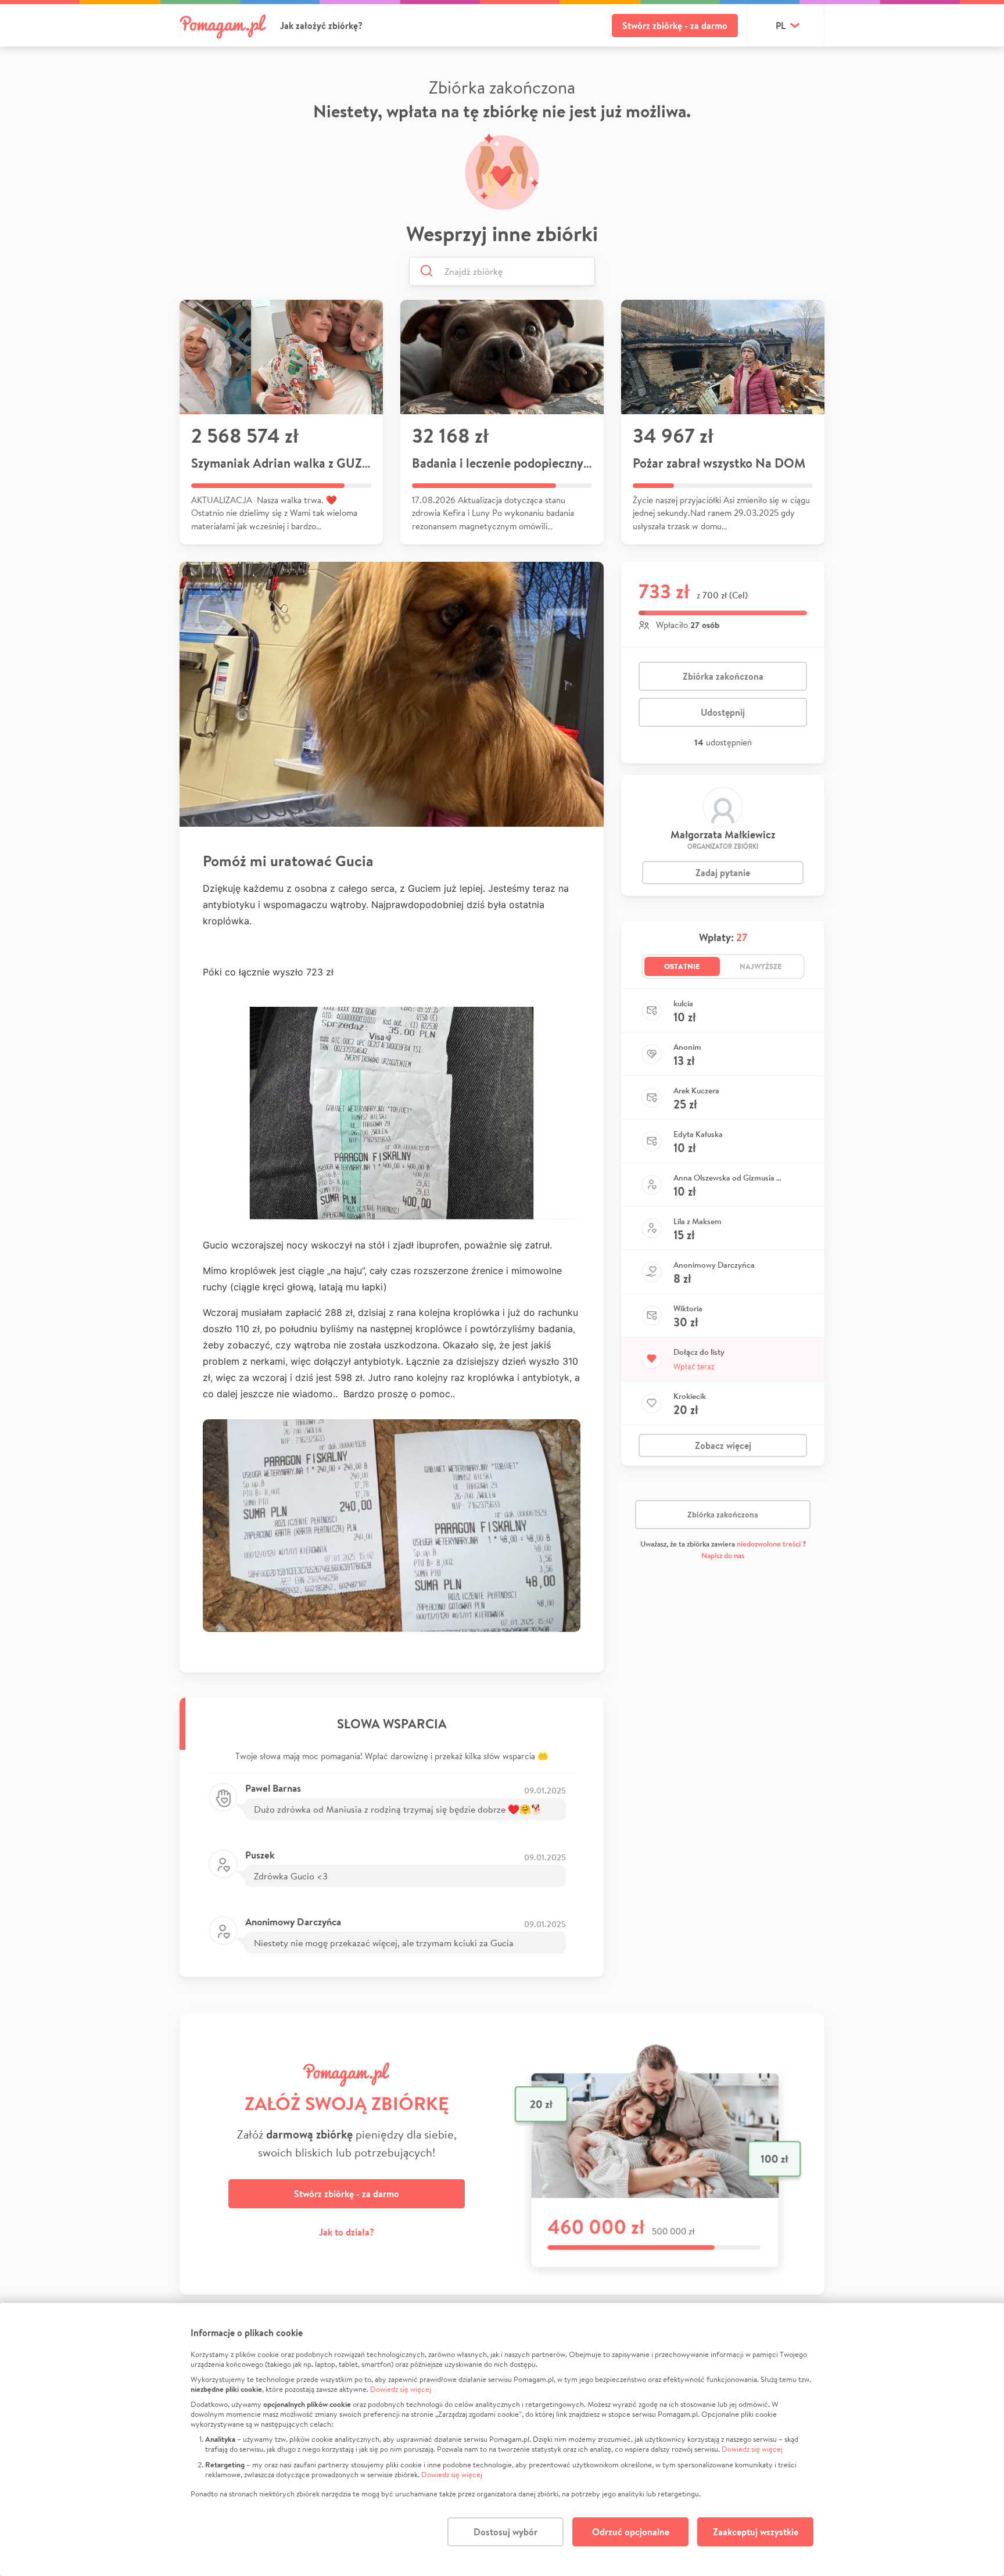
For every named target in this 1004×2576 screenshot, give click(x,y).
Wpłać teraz (694, 1366)
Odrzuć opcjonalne (631, 2532)
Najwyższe (761, 966)
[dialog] (502, 2439)
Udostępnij (723, 712)
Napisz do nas (723, 1556)
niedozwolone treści (769, 1544)
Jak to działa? (347, 2232)
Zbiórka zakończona (723, 676)
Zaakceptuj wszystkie (756, 2532)
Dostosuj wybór (505, 2532)
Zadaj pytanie (723, 873)
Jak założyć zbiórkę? (321, 26)
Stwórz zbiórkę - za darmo (675, 26)
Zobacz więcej (723, 1445)
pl (781, 26)
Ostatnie (682, 966)
